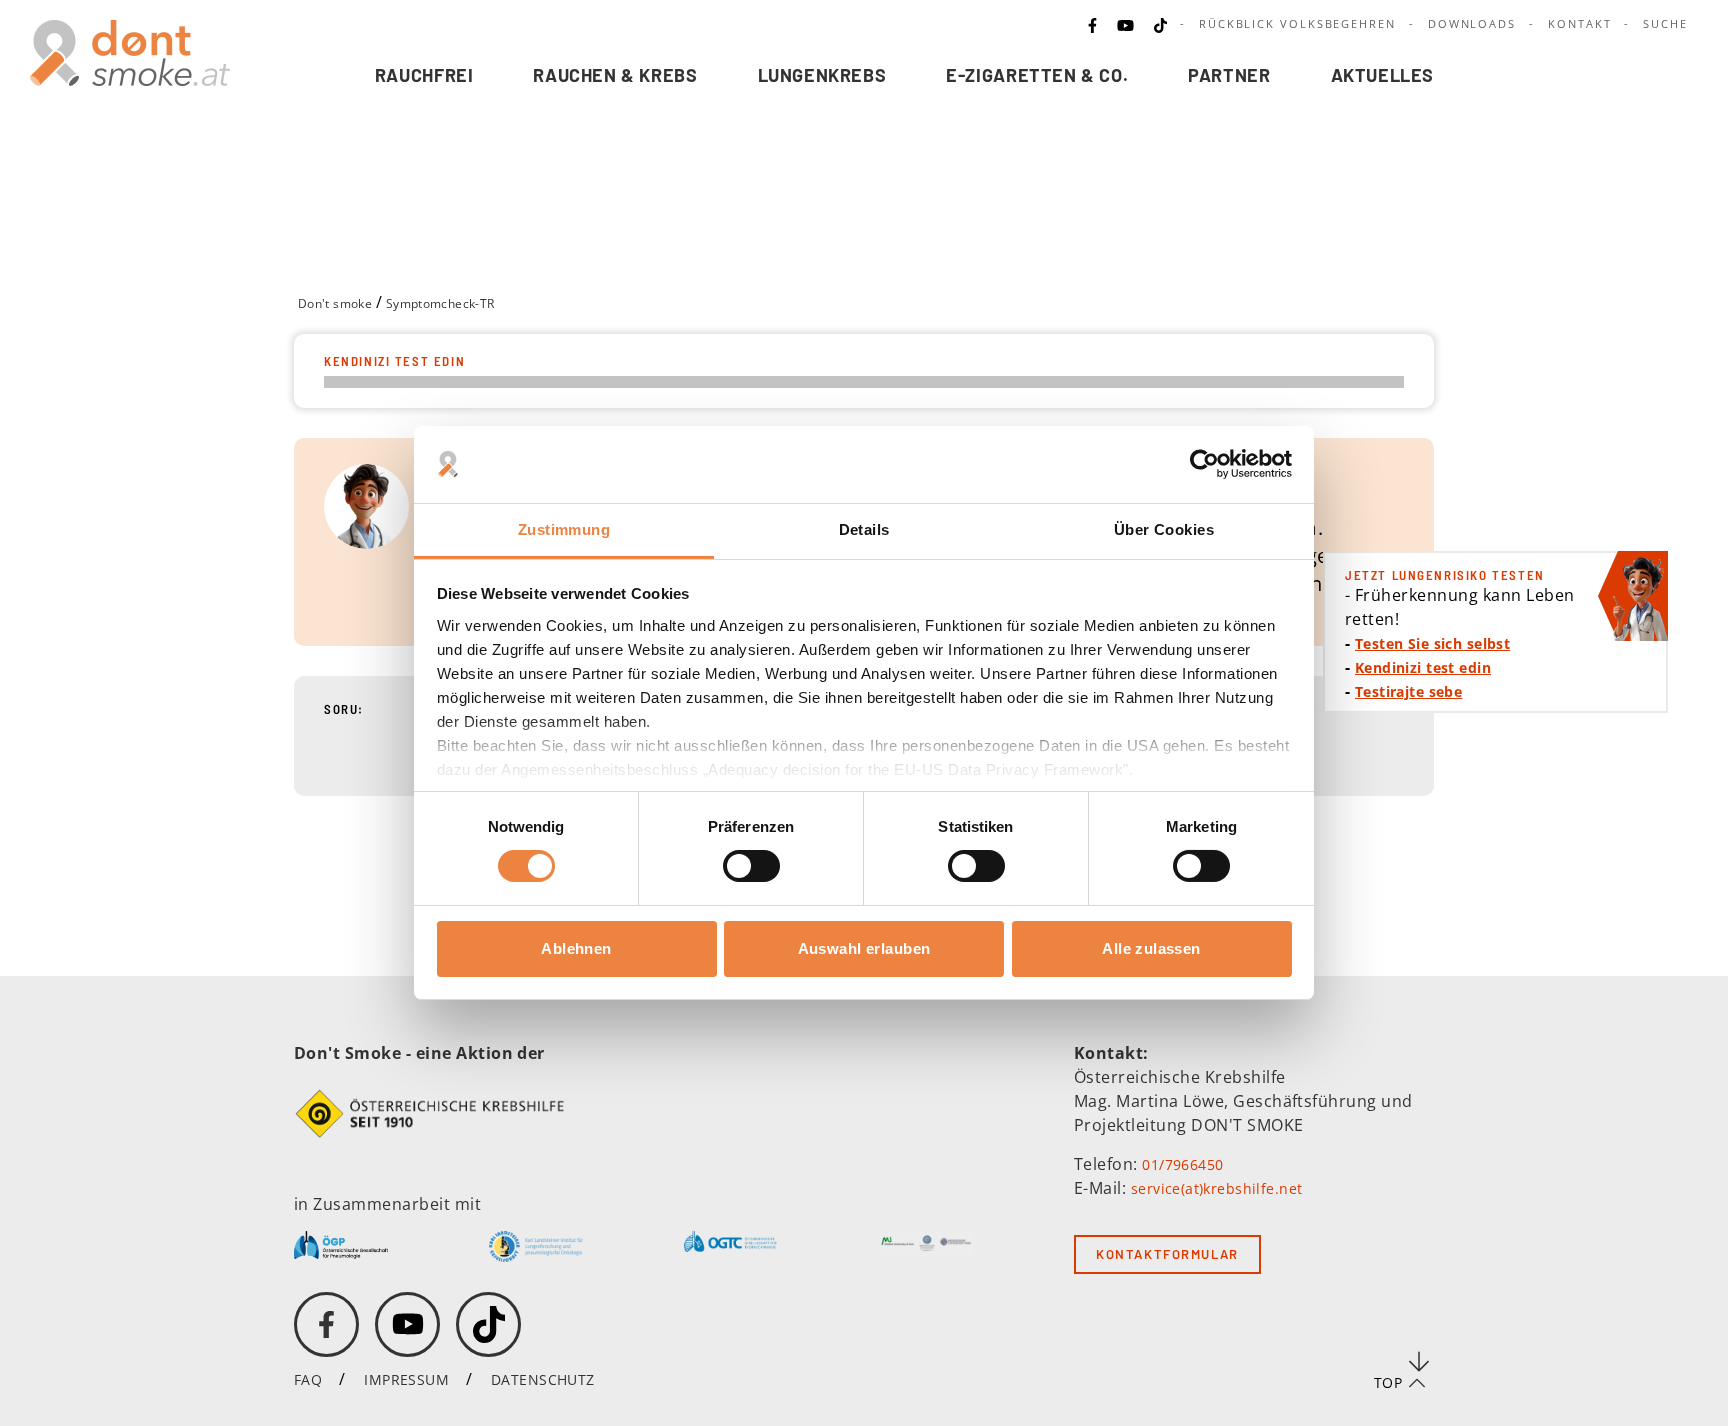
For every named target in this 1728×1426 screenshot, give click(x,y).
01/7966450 (1182, 1164)
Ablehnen (576, 948)
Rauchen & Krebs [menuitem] (615, 75)
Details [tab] (864, 529)
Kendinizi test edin (1423, 667)
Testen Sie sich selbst (1432, 643)
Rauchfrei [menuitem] (424, 75)
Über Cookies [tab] (1164, 529)
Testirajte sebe (1408, 691)
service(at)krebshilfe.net (1217, 1188)
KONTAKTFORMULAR (1167, 1254)
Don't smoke (335, 303)
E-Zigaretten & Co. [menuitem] (1037, 75)
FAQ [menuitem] (308, 1379)
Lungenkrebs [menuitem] (822, 75)
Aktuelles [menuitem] (1383, 75)
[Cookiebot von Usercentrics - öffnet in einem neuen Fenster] (1204, 464)
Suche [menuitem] (1665, 23)
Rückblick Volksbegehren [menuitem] (1297, 23)
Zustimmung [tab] (564, 529)
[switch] (739, 866)
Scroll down (1419, 1361)
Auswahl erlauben (864, 948)
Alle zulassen (1151, 948)
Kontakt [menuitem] (1579, 23)
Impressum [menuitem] (406, 1379)
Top (1388, 1382)
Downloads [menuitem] (1472, 23)
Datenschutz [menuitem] (543, 1379)
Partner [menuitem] (1229, 75)
